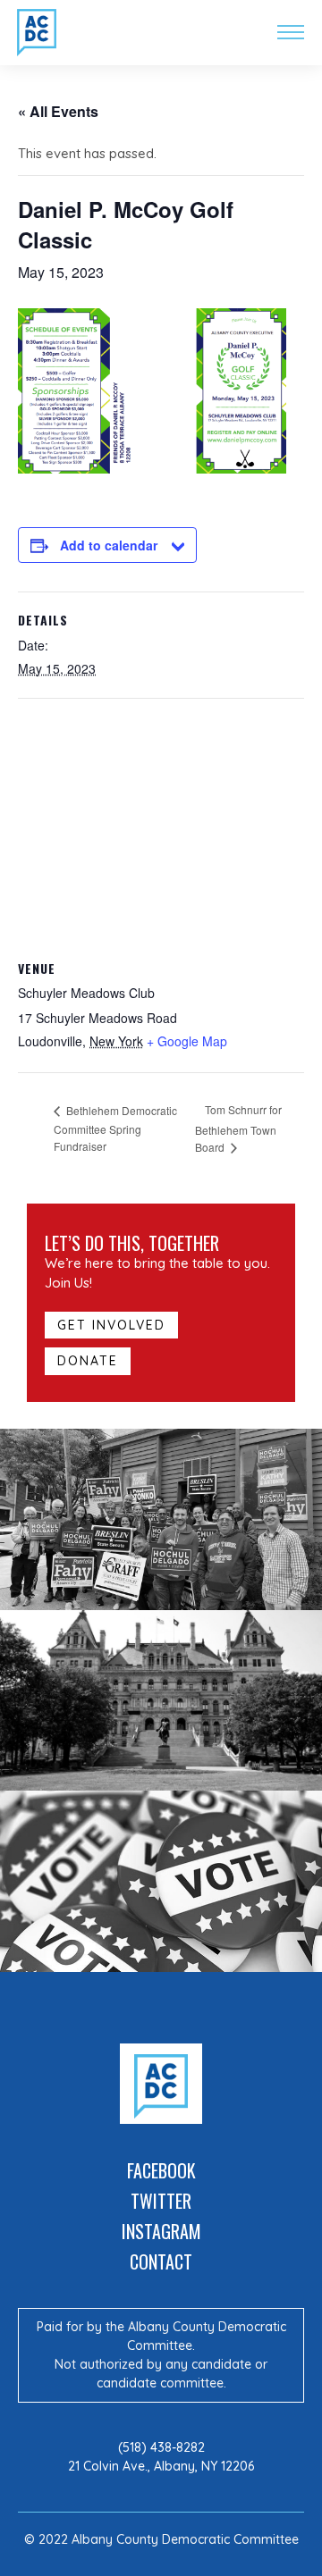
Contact (161, 2261)
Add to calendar (109, 545)
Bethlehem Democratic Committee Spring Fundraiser (115, 1128)
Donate (88, 1361)
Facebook (161, 2170)
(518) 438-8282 (161, 2447)
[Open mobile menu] (291, 32)
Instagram (161, 2231)
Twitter (161, 2201)
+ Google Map (187, 1041)
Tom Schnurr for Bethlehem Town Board (238, 1128)
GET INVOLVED (111, 1325)
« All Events (58, 111)
